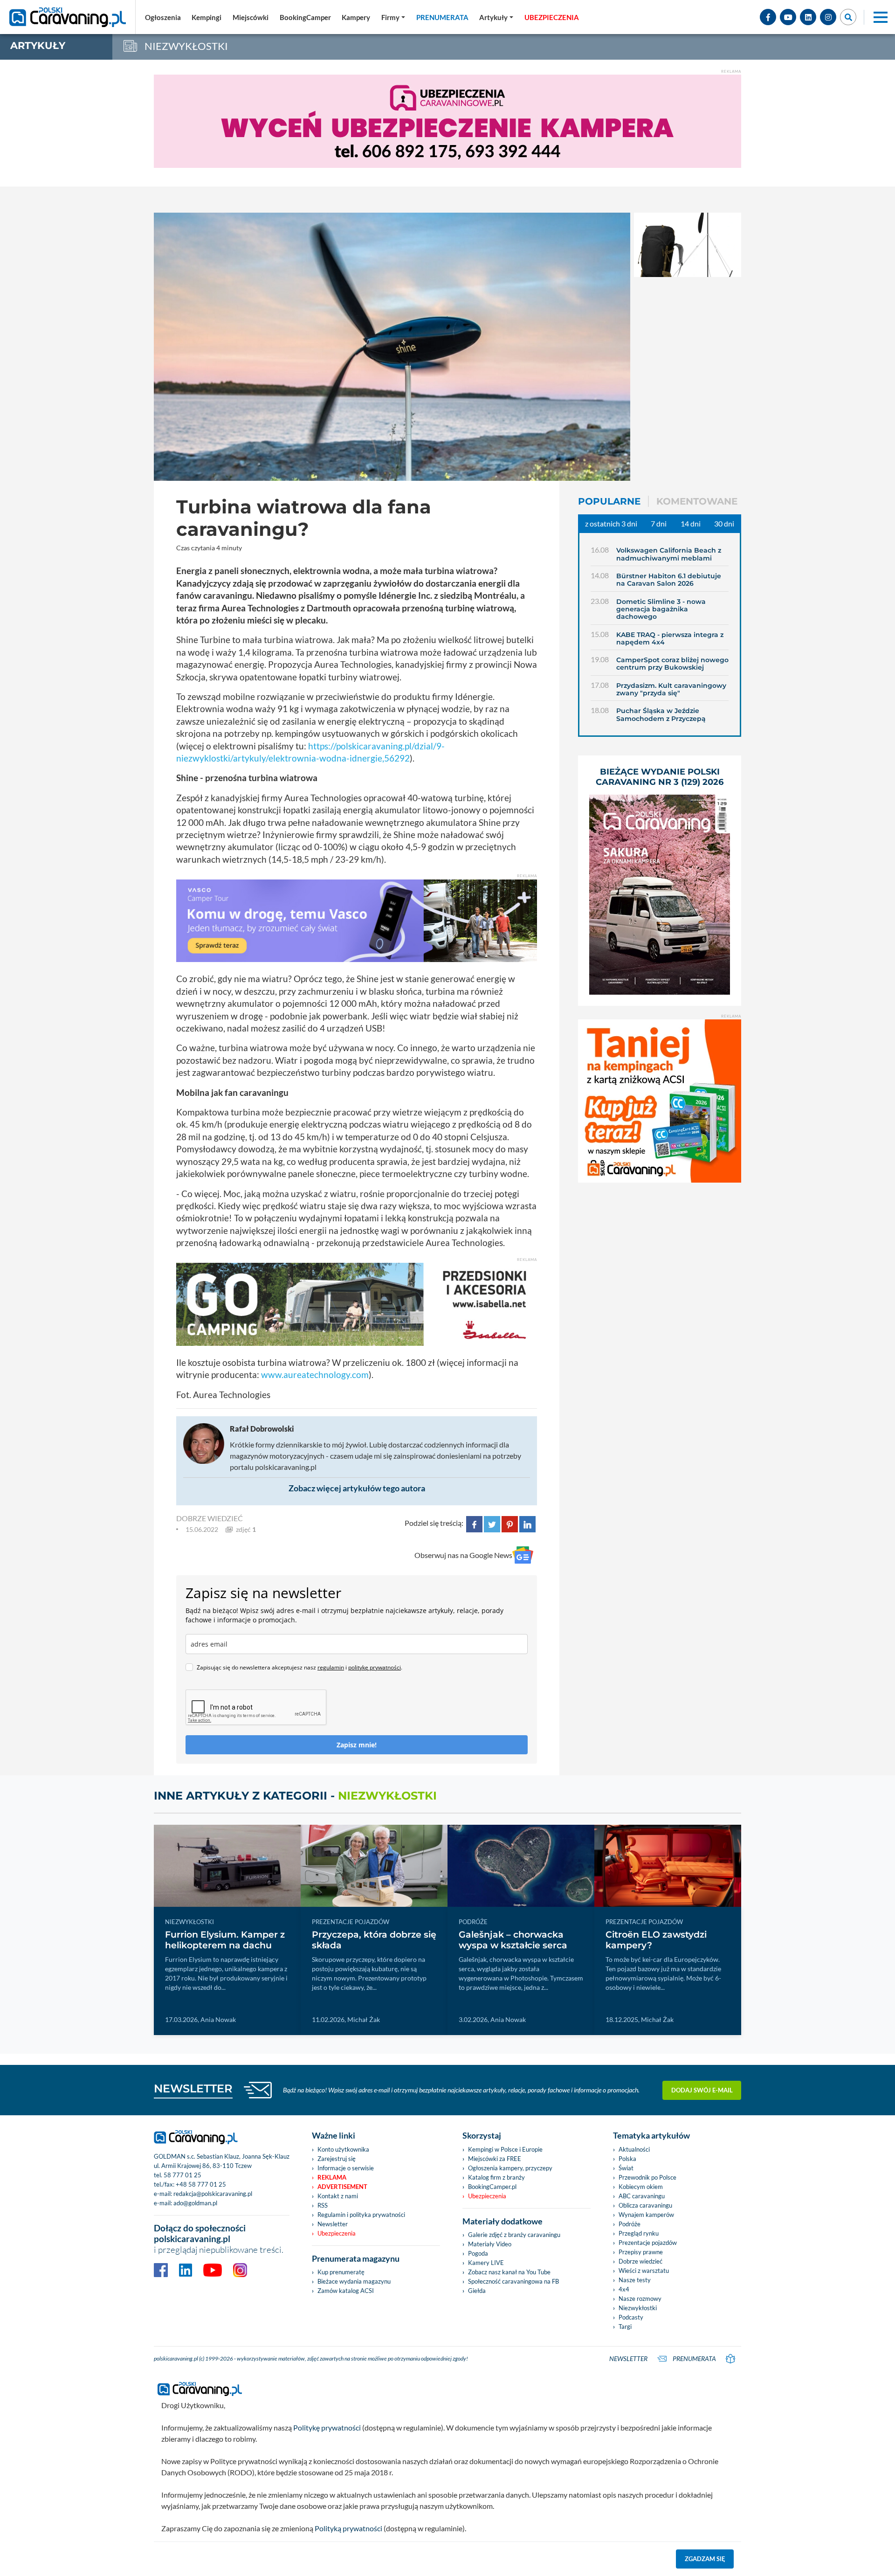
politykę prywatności (375, 1667)
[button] (496, 17)
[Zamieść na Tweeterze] (492, 1523)
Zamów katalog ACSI (346, 2291)
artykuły (38, 45)
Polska (627, 2159)
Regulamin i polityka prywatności (361, 2215)
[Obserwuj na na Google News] (523, 1555)
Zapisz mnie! (357, 1745)
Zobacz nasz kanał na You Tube (509, 2272)
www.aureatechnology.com (315, 1375)
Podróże (630, 2224)
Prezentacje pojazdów (648, 2243)
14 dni (691, 523)
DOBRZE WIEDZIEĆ (210, 1518)
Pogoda (478, 2253)
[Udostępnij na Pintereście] (510, 1523)
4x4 (624, 2289)
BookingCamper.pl (492, 2187)
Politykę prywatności (327, 2427)
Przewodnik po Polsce (647, 2177)
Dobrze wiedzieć (640, 2261)
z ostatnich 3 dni (611, 523)
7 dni (659, 523)
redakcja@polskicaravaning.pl (213, 2194)
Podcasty (631, 2317)
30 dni (724, 523)
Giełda (477, 2291)
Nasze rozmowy (640, 2299)
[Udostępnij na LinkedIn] (527, 1523)
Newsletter (333, 2224)
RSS (323, 2205)
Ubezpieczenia (337, 2233)
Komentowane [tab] (697, 501)
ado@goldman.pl (195, 2203)
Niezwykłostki (638, 2308)
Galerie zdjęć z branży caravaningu (514, 2235)
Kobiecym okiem (641, 2187)
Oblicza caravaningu (645, 2205)
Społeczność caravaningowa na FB (513, 2281)
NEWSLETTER (193, 2088)
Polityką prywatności (348, 2528)
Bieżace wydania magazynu (354, 2281)
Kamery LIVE (486, 2263)
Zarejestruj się (337, 2159)
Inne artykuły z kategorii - (295, 1796)
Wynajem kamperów (646, 2215)
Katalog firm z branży (496, 2177)
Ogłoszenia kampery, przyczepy (510, 2168)
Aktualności (634, 2149)
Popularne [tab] (609, 501)
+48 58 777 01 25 (201, 2184)
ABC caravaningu (642, 2196)
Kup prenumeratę (341, 2272)
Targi (625, 2327)
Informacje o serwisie (346, 2168)
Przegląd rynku (639, 2233)
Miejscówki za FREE (495, 2159)
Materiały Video (490, 2244)
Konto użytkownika (343, 2149)
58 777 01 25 (182, 2175)
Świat (626, 2168)
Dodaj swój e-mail (702, 2090)
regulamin (331, 1667)
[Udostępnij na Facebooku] (474, 1523)
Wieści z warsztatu (644, 2271)
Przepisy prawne (641, 2252)
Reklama (332, 2177)
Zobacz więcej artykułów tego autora (357, 1488)
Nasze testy (635, 2280)
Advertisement (342, 2187)
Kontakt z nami (338, 2196)
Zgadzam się (705, 2559)
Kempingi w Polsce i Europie (505, 2149)
